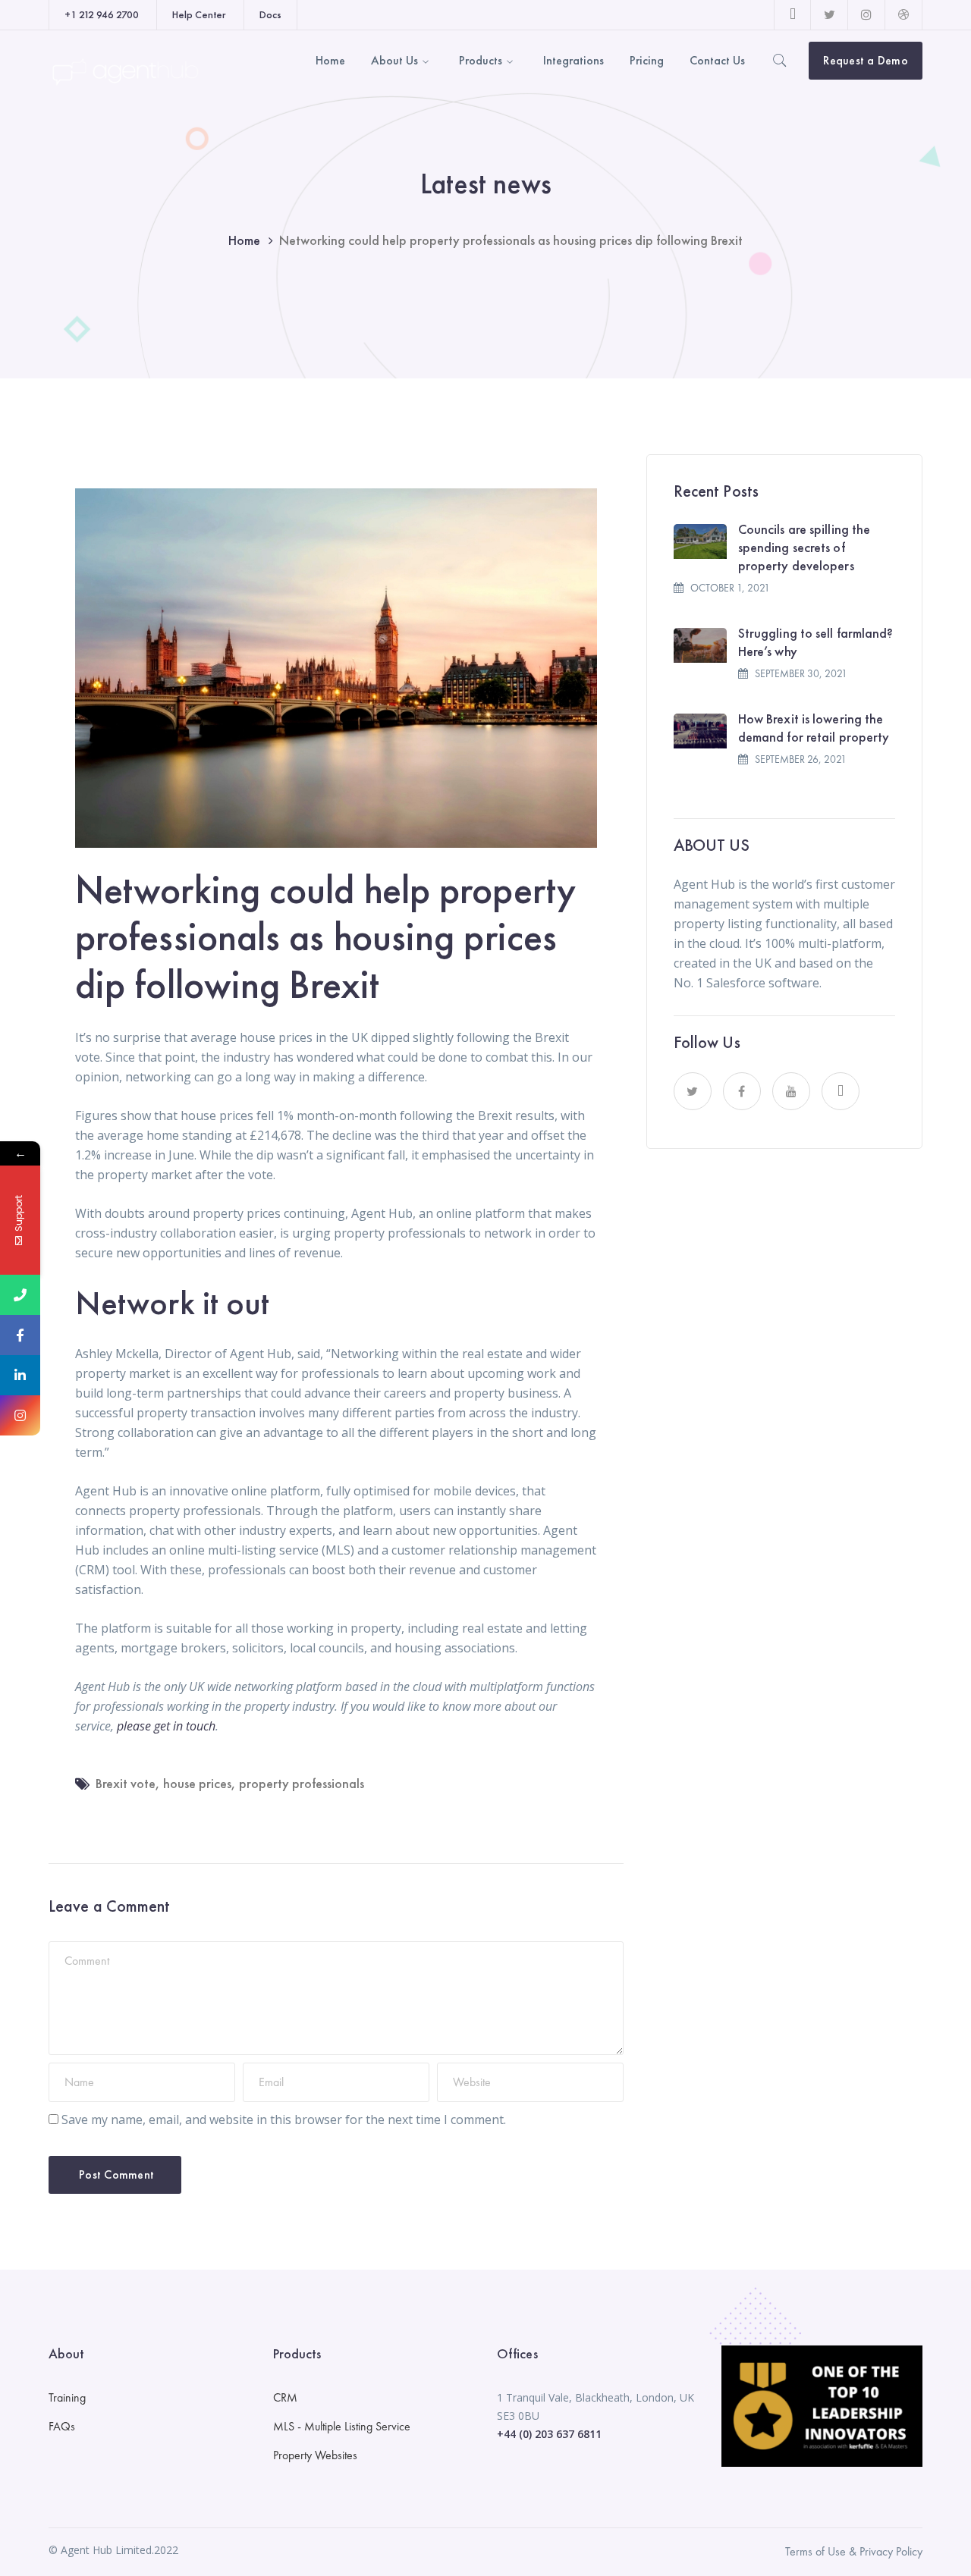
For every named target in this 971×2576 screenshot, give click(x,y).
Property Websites (315, 2455)
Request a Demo (866, 60)
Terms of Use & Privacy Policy (854, 2551)
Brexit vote (126, 1783)
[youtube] (791, 1091)
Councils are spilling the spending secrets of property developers (804, 547)
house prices (197, 1783)
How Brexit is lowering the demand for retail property (814, 728)
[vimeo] (841, 1091)
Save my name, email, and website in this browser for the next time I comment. (284, 2119)
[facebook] (742, 1091)
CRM (285, 2397)
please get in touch (166, 1726)
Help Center (199, 14)
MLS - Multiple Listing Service (342, 2426)
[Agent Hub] (124, 71)
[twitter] (693, 1091)
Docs (270, 14)
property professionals (302, 1783)
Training (67, 2397)
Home (244, 240)
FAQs (62, 2426)
